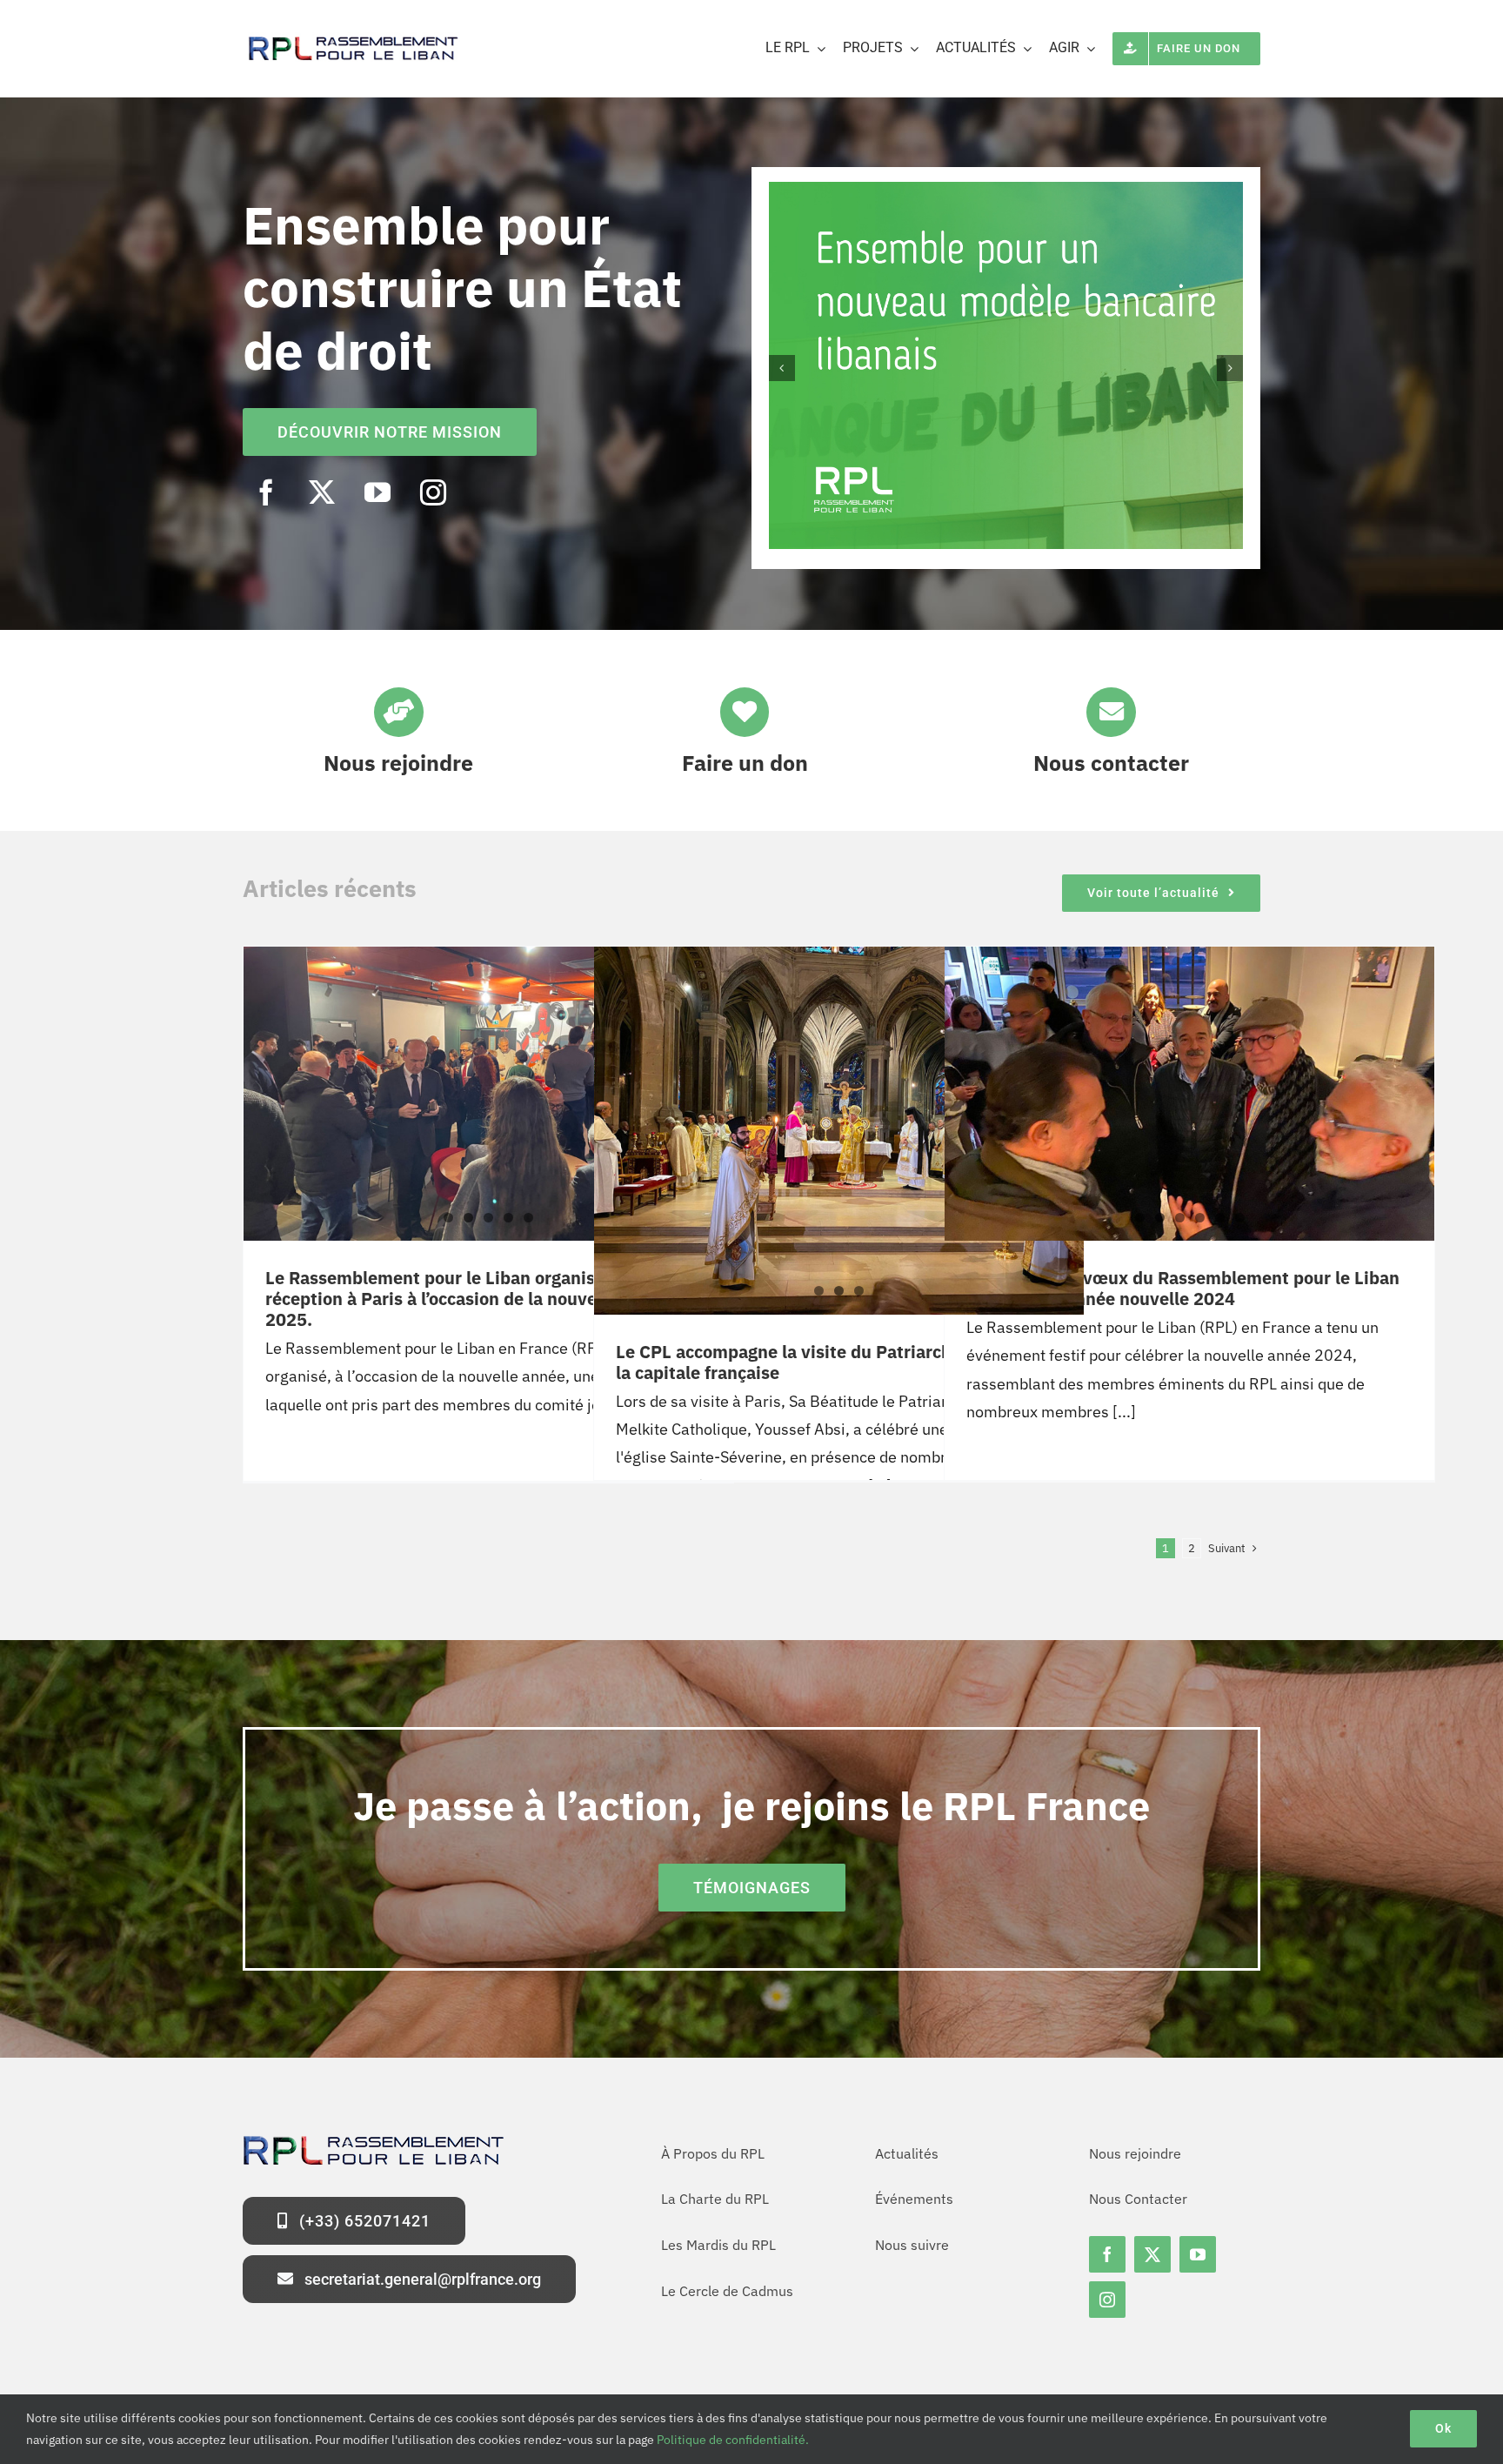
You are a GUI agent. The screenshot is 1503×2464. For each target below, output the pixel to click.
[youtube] (377, 492)
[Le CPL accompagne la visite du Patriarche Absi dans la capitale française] (839, 1110)
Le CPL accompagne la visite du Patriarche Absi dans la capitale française (831, 1362)
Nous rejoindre (398, 763)
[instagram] (433, 492)
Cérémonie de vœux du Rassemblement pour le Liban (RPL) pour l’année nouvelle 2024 (1183, 1288)
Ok (1443, 2428)
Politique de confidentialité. (733, 2440)
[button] (782, 368)
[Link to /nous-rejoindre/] (398, 712)
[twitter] (322, 492)
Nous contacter (1111, 763)
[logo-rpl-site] (351, 40)
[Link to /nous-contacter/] (1111, 712)
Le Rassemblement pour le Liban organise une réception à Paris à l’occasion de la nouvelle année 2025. (468, 1299)
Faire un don (745, 763)
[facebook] (266, 492)
